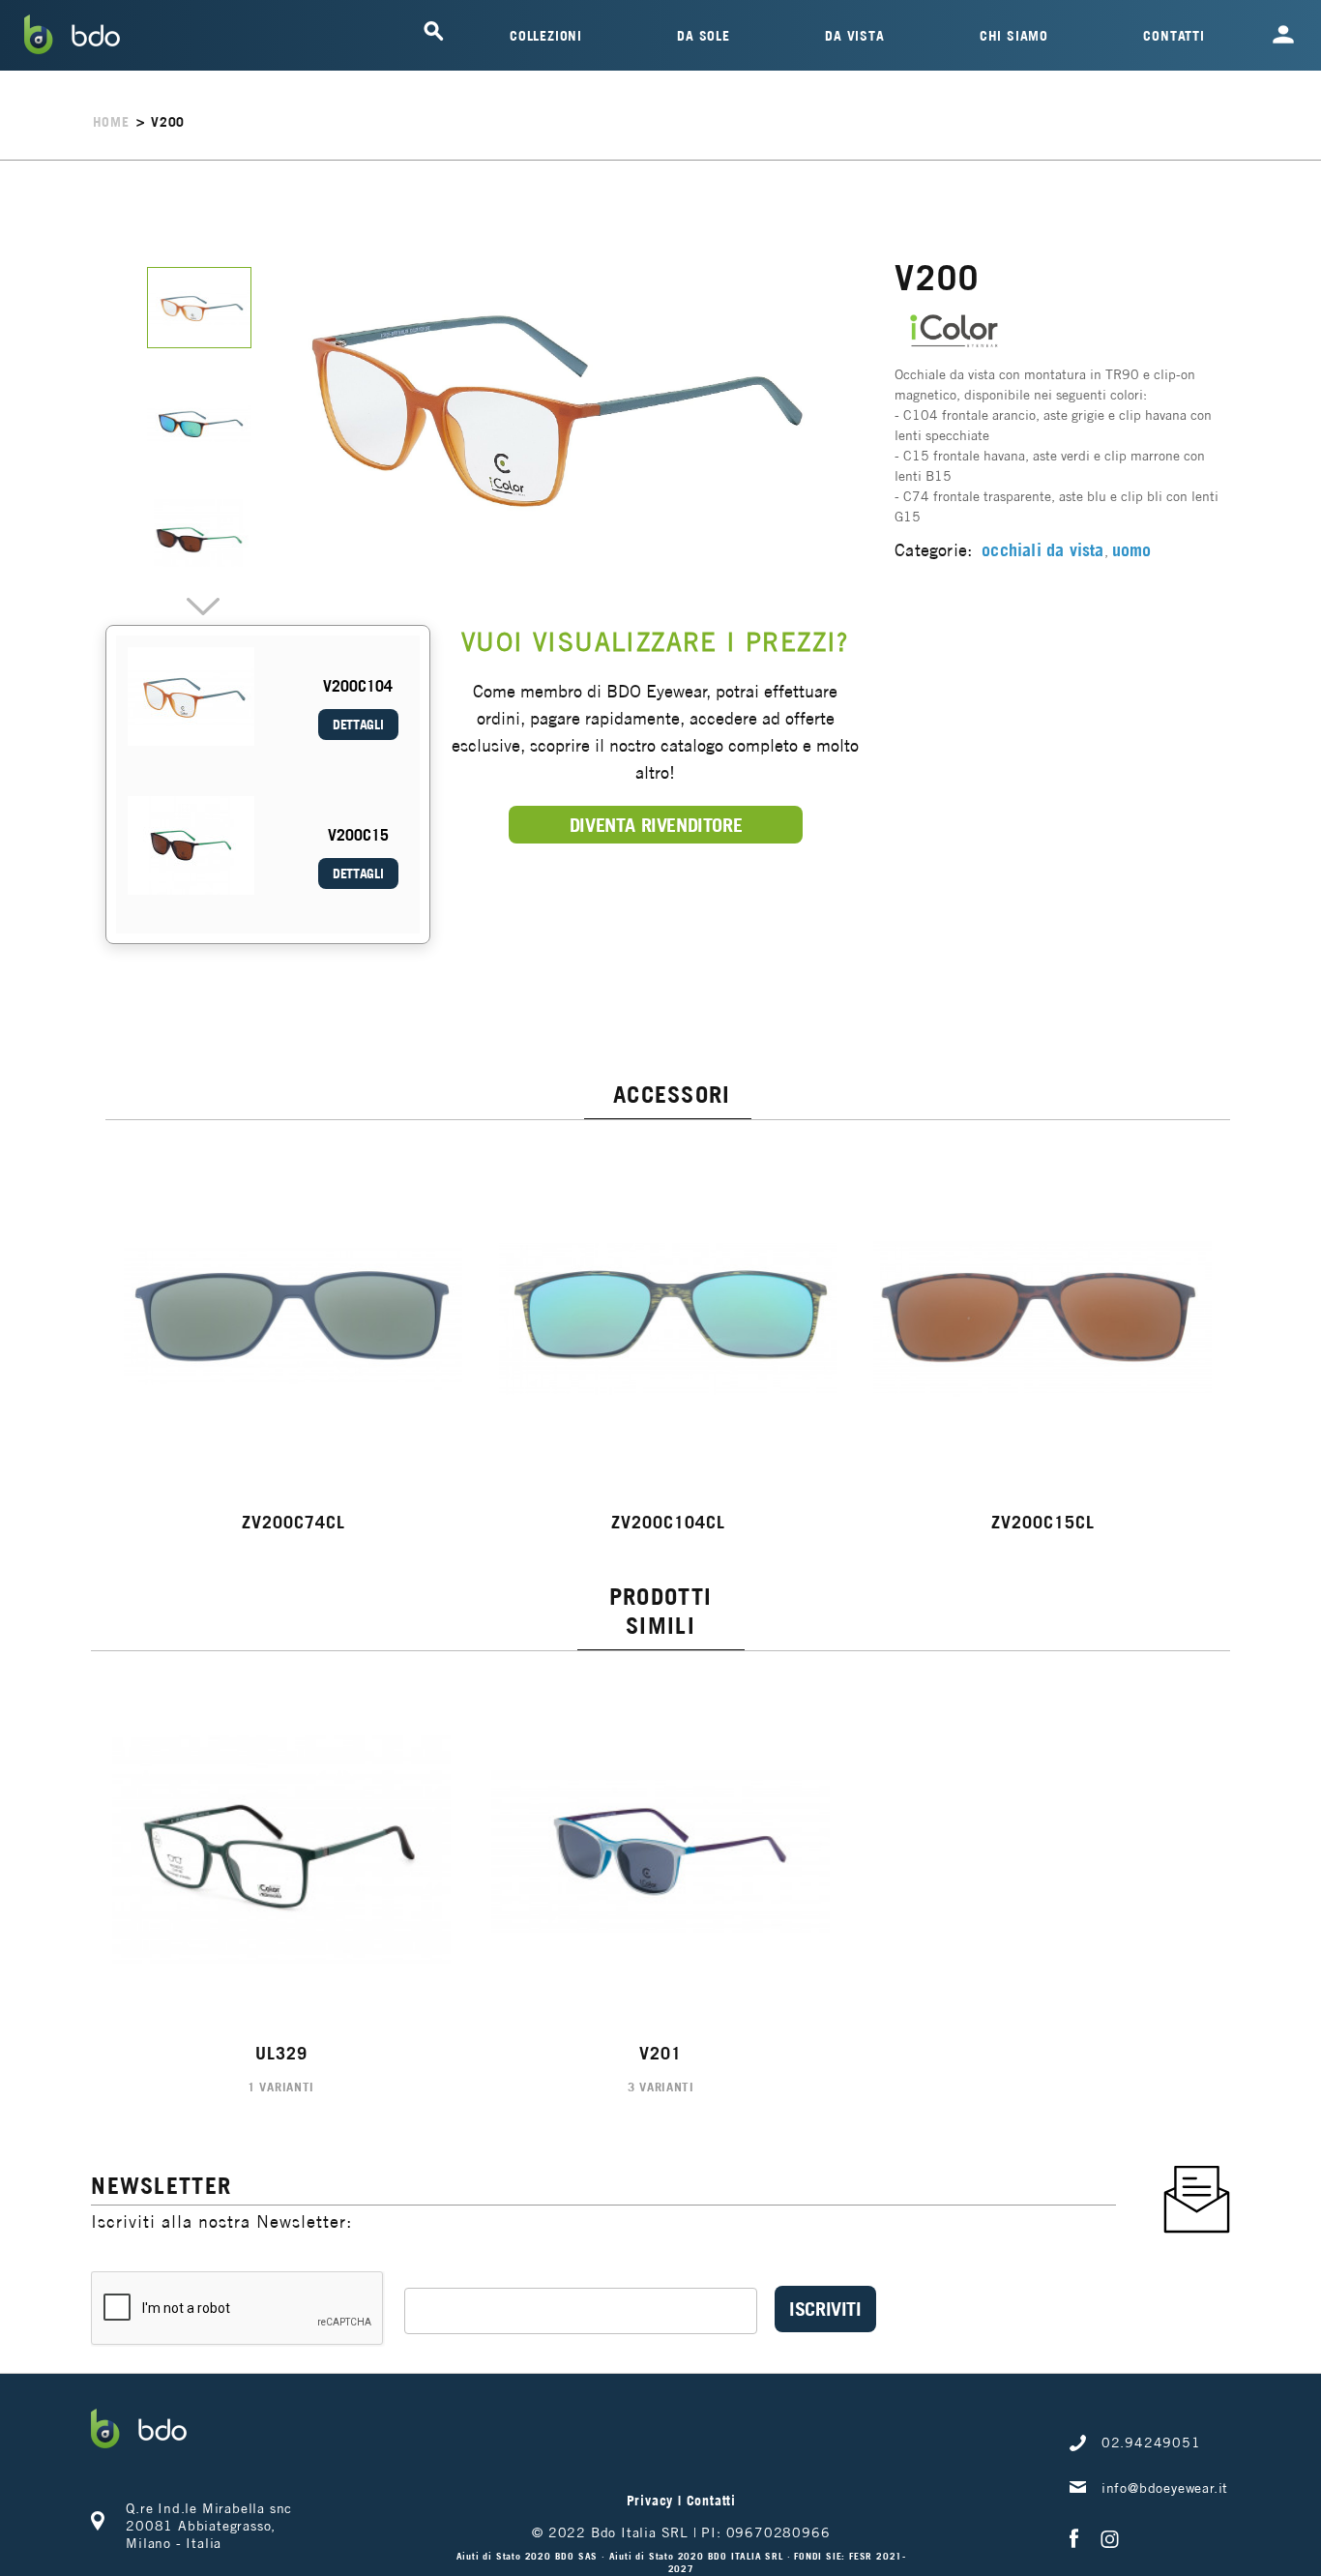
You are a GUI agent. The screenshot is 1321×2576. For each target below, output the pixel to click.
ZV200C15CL (1043, 1522)
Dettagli (358, 725)
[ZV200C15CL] (1043, 1318)
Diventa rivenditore (656, 825)
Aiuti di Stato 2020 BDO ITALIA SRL (698, 2556)
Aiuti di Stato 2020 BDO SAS (529, 2556)
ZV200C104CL (668, 1522)
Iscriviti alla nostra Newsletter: (221, 2221)
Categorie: (933, 550)
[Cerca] (433, 31)
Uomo (1132, 550)
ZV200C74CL (294, 1522)
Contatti (711, 2501)
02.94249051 (1151, 2443)
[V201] (661, 1850)
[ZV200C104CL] (668, 1318)
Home (111, 122)
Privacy (650, 2501)
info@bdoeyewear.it (1165, 2488)
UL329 (281, 2053)
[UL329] (281, 1850)
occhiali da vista (1042, 550)
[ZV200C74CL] (293, 1318)
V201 (660, 2053)
